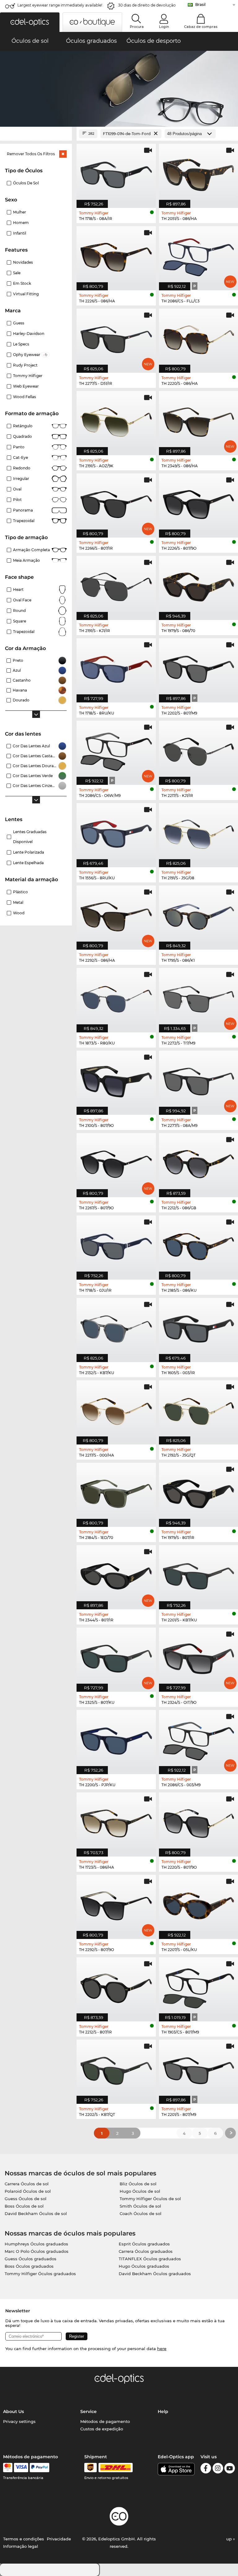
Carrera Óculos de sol (27, 2184)
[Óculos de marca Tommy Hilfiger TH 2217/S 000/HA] (116, 1409)
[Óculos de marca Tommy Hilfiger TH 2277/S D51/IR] (116, 337)
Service (88, 2411)
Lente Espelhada (28, 863)
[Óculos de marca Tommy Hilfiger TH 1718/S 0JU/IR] (116, 1244)
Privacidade (59, 2539)
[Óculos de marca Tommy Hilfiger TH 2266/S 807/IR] (116, 502)
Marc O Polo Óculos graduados (37, 2251)
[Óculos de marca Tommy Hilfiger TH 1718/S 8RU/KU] (116, 667)
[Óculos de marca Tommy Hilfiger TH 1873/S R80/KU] (116, 997)
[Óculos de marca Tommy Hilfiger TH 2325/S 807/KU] (116, 1656)
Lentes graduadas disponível (30, 837)
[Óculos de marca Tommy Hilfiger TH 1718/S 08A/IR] (116, 173)
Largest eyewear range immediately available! (60, 5)
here (162, 2349)
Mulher (20, 212)
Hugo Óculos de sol (140, 2191)
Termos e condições (24, 2539)
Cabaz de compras (201, 27)
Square (20, 621)
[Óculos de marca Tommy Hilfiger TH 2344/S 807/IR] (116, 1574)
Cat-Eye (20, 457)
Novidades (23, 262)
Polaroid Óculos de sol (28, 2191)
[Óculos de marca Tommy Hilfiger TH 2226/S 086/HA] (116, 255)
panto (19, 447)
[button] (30, 22)
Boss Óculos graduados (29, 2266)
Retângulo (23, 426)
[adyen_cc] (8, 2468)
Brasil (200, 4)
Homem (21, 223)
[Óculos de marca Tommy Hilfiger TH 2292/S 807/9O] (116, 1904)
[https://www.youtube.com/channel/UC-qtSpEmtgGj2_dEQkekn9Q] (230, 2469)
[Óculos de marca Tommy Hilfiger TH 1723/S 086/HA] (116, 1821)
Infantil (20, 233)
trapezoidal (24, 632)
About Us (13, 2411)
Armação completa (31, 550)
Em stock (22, 283)
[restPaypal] (40, 2468)
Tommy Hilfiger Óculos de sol (150, 2199)
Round (19, 611)
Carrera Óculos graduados (146, 2251)
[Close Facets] (36, 134)
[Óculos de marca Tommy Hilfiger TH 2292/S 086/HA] (116, 914)
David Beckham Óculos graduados (155, 2274)
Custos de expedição (102, 2429)
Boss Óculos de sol (24, 2206)
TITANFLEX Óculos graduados (150, 2259)
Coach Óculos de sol (141, 2213)
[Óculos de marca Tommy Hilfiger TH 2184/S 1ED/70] (116, 1492)
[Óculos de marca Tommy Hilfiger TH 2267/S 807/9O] (116, 1162)
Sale (17, 273)
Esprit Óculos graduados (144, 2244)
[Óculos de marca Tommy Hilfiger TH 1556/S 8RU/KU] (116, 832)
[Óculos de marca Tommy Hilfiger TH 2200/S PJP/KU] (116, 1739)
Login (164, 27)
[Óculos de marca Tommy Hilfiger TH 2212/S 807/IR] (116, 1986)
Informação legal (21, 2546)
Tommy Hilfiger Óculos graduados (40, 2274)
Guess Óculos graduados (31, 2259)
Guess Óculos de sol (26, 2199)
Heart (18, 589)
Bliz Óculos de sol (138, 2184)
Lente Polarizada (29, 852)
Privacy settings (19, 2421)
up (230, 2539)
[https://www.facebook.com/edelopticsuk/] (206, 2469)
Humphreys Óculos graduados (36, 2244)
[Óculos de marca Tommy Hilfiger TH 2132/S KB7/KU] (116, 1327)
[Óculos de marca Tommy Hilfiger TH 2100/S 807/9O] (116, 1079)
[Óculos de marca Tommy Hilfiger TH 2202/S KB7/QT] (116, 2068)
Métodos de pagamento (105, 2421)
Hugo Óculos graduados (144, 2266)
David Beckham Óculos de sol (36, 2213)
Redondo (22, 468)
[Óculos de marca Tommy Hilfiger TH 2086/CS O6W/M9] (116, 750)
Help (163, 2411)
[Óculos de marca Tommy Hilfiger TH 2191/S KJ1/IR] (116, 585)
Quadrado (22, 436)
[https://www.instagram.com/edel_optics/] (218, 2469)
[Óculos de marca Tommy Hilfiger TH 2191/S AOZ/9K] (116, 420)
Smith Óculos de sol (140, 2206)
